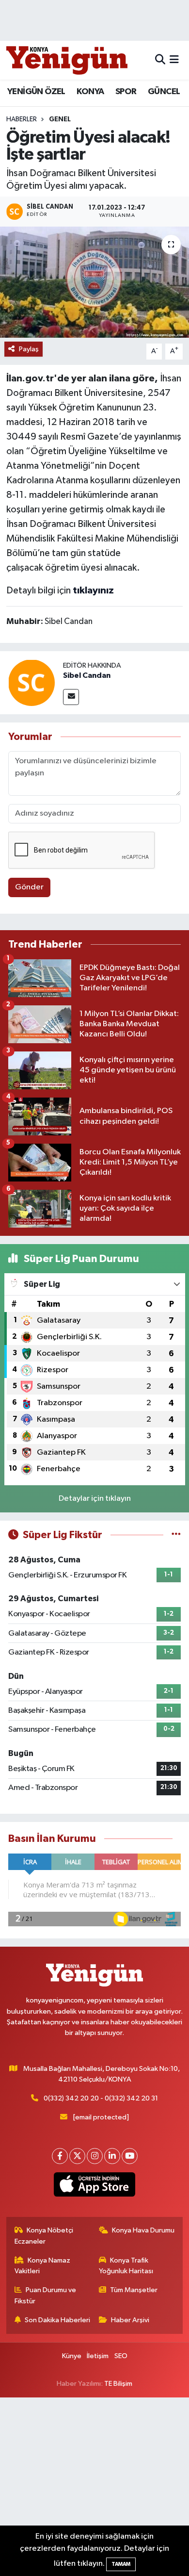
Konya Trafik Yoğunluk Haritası (126, 2266)
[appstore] (95, 2186)
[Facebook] (60, 2156)
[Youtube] (130, 2156)
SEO (121, 2356)
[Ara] (160, 60)
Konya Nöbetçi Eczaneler (44, 2236)
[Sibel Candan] (31, 682)
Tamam (121, 2564)
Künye (72, 2356)
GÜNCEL (164, 92)
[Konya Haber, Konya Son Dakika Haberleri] (67, 60)
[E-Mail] (71, 697)
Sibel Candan (87, 675)
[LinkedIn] (112, 2156)
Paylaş (29, 349)
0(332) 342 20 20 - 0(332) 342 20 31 (101, 2098)
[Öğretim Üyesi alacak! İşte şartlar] (94, 282)
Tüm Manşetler (134, 2290)
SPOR (126, 92)
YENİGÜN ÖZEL (36, 92)
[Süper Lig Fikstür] (176, 1535)
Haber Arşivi (130, 2320)
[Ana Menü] (174, 60)
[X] (77, 2156)
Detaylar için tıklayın (95, 1499)
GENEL (60, 119)
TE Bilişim (118, 2384)
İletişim (98, 2356)
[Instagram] (95, 2156)
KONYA (90, 92)
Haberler (22, 119)
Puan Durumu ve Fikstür (46, 2295)
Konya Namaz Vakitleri (43, 2266)
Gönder (29, 887)
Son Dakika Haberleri (57, 2320)
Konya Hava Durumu (143, 2230)
